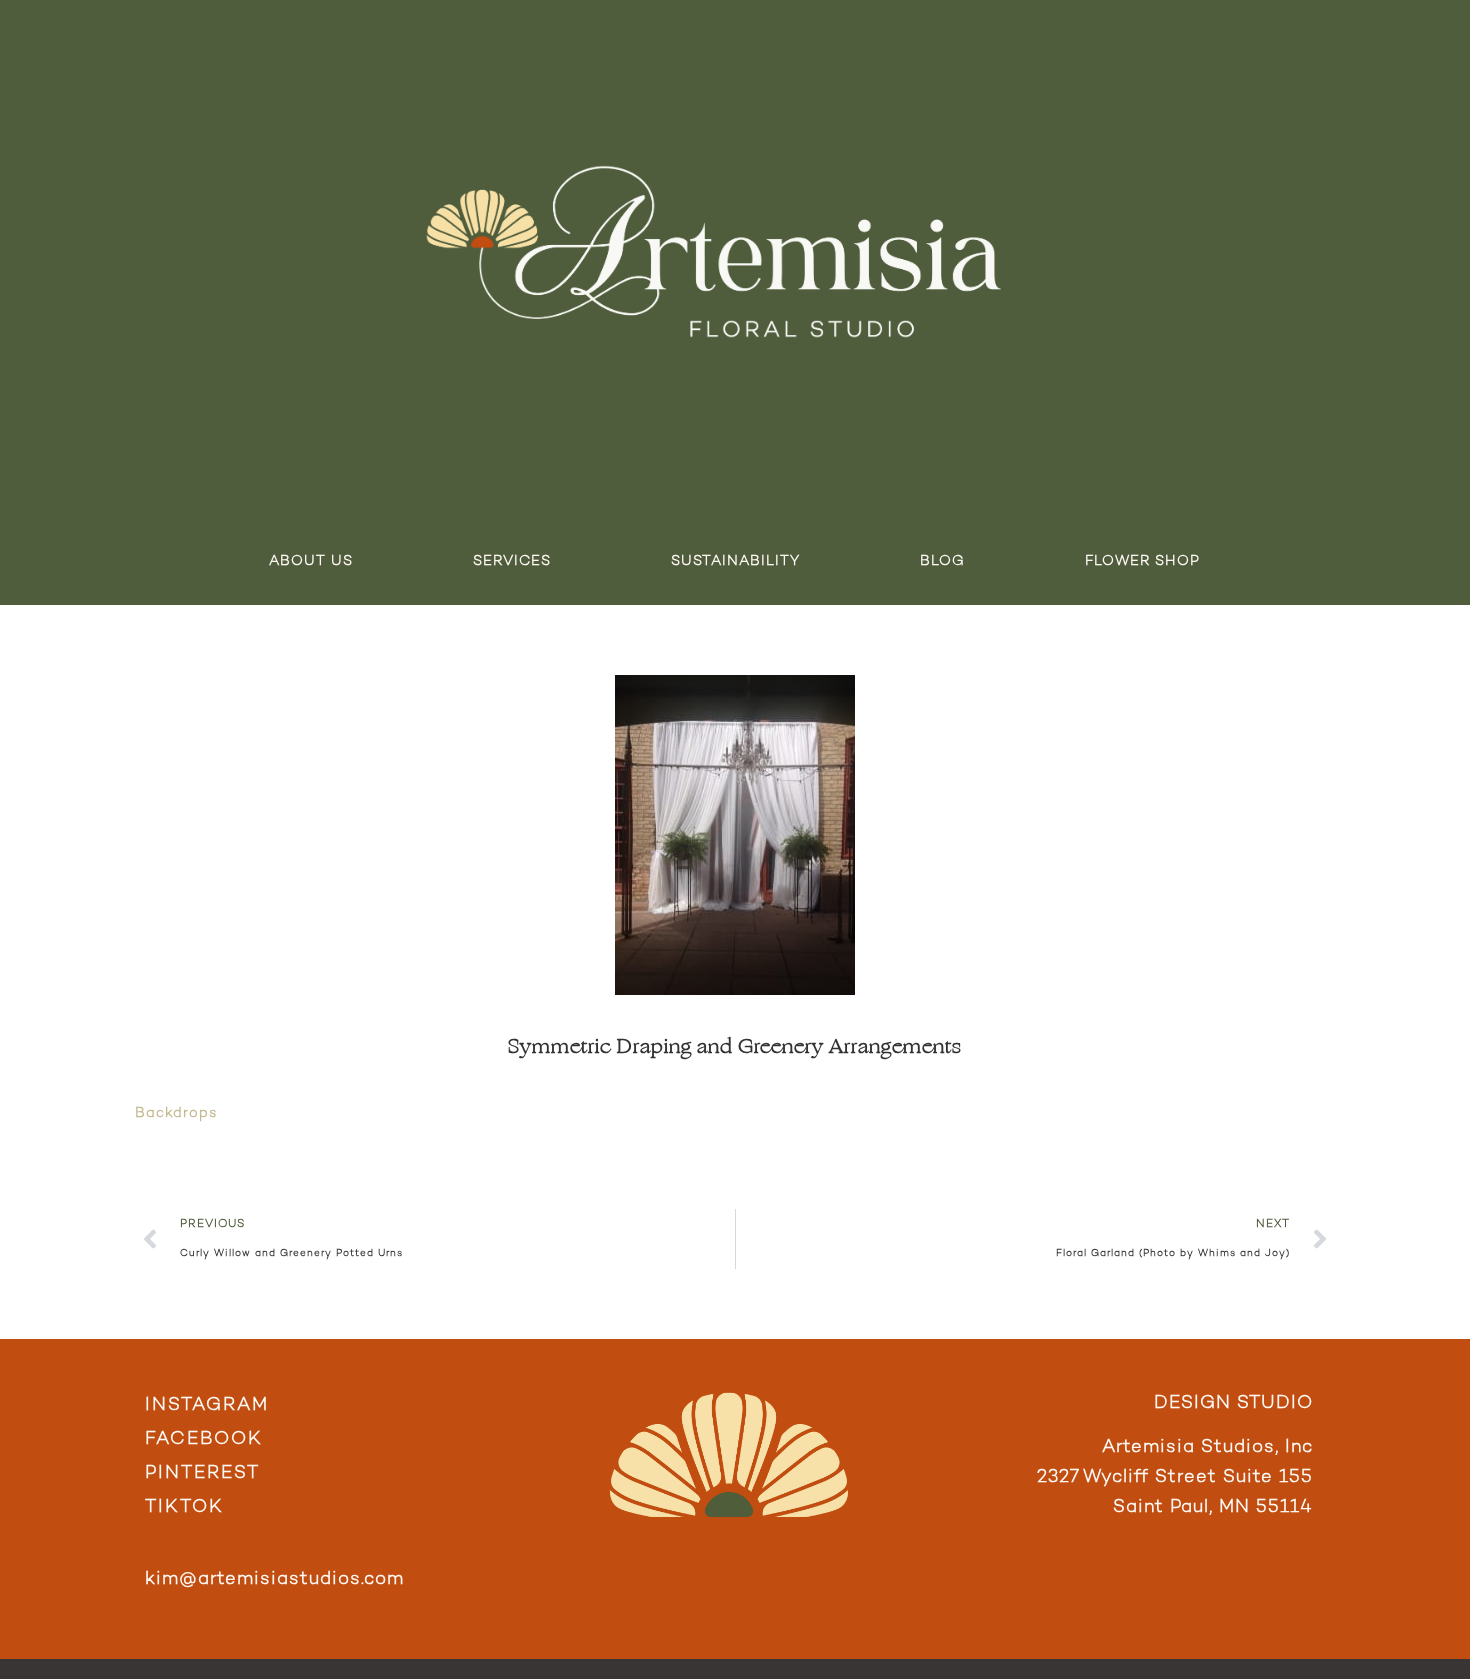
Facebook (204, 1439)
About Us (311, 561)
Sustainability (735, 561)
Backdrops (176, 1113)
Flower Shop (1142, 561)
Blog (942, 561)
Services (512, 561)
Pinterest (202, 1473)
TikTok (184, 1507)
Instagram (207, 1405)
